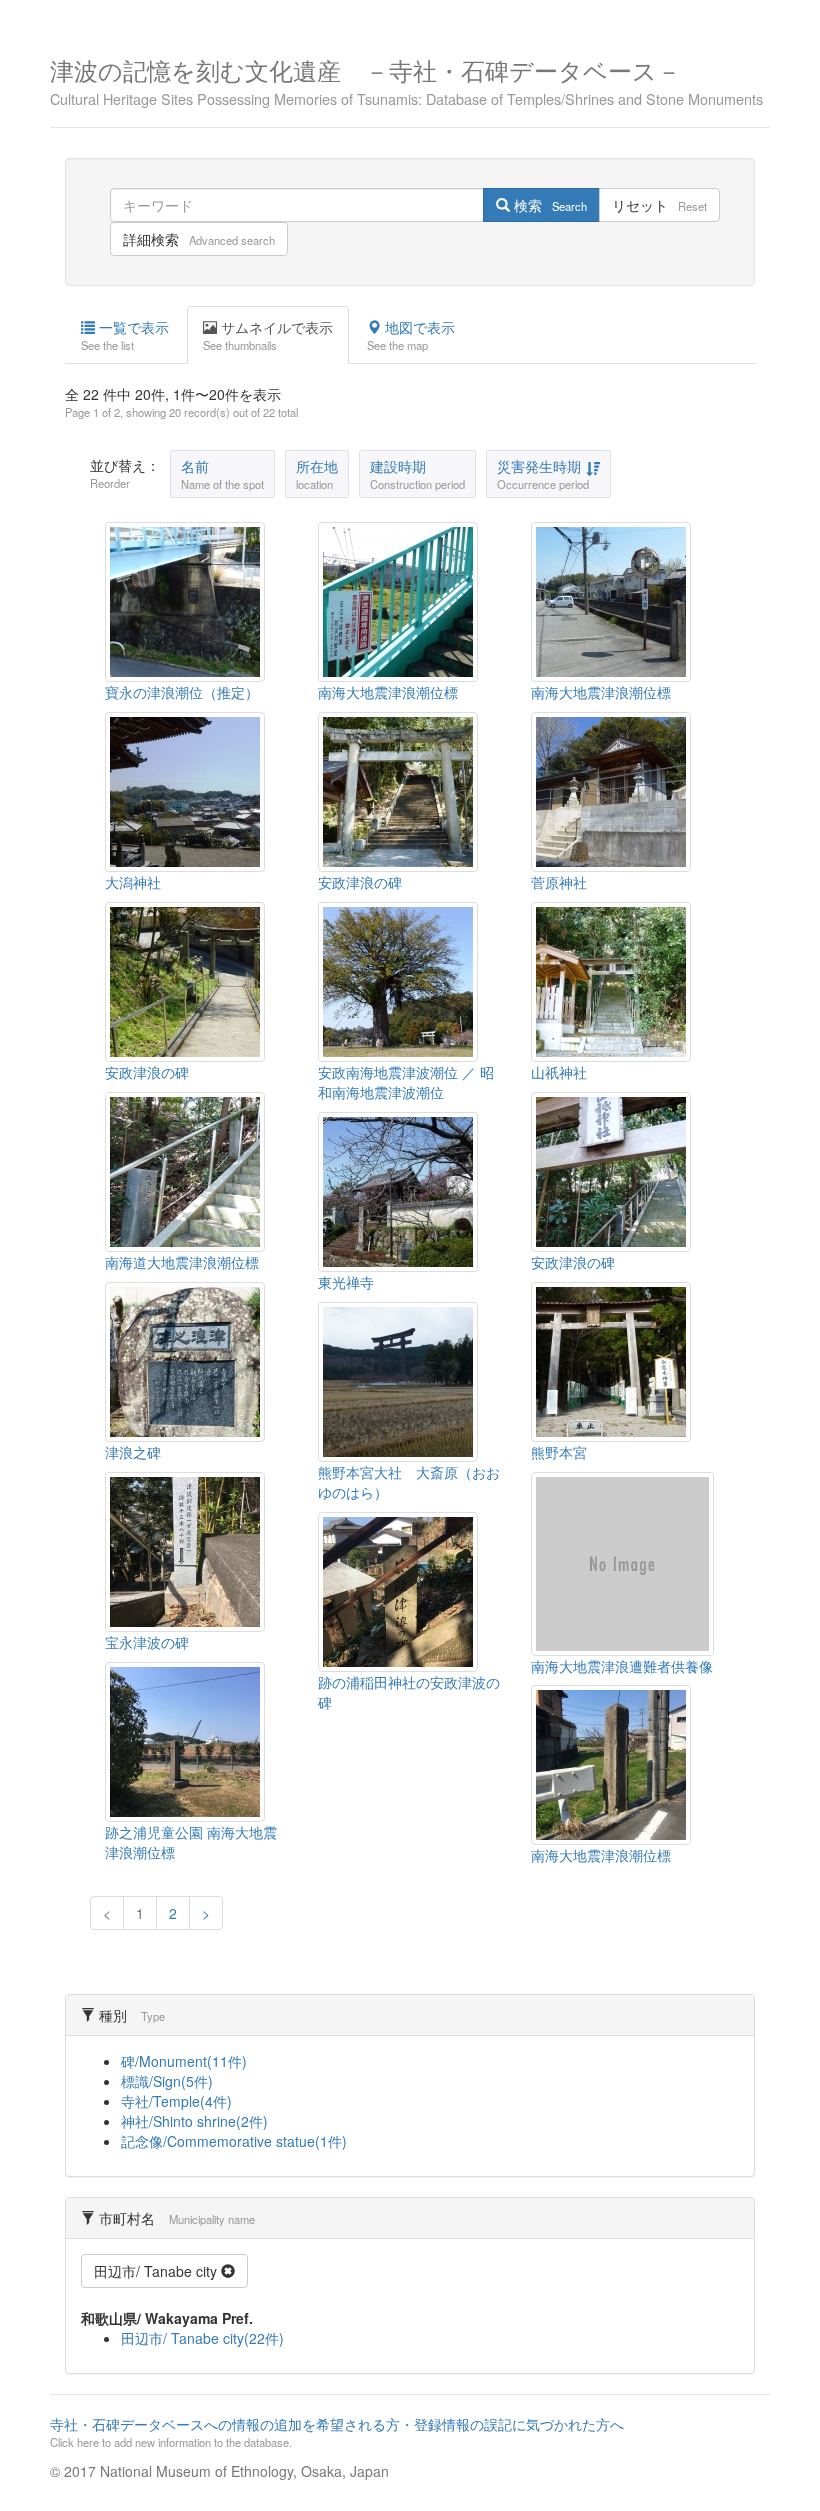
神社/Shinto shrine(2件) (194, 2121)
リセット (659, 205)
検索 (548, 205)
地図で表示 (411, 335)
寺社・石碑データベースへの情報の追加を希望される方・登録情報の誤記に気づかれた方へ (337, 2432)
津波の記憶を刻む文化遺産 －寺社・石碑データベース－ (406, 79)
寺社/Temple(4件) (176, 2101)
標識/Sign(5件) (167, 2081)
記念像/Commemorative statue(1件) (234, 2141)
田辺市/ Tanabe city (157, 2271)
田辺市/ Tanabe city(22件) (202, 2338)
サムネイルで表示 (268, 335)
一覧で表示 (125, 335)
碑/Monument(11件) (184, 2061)
